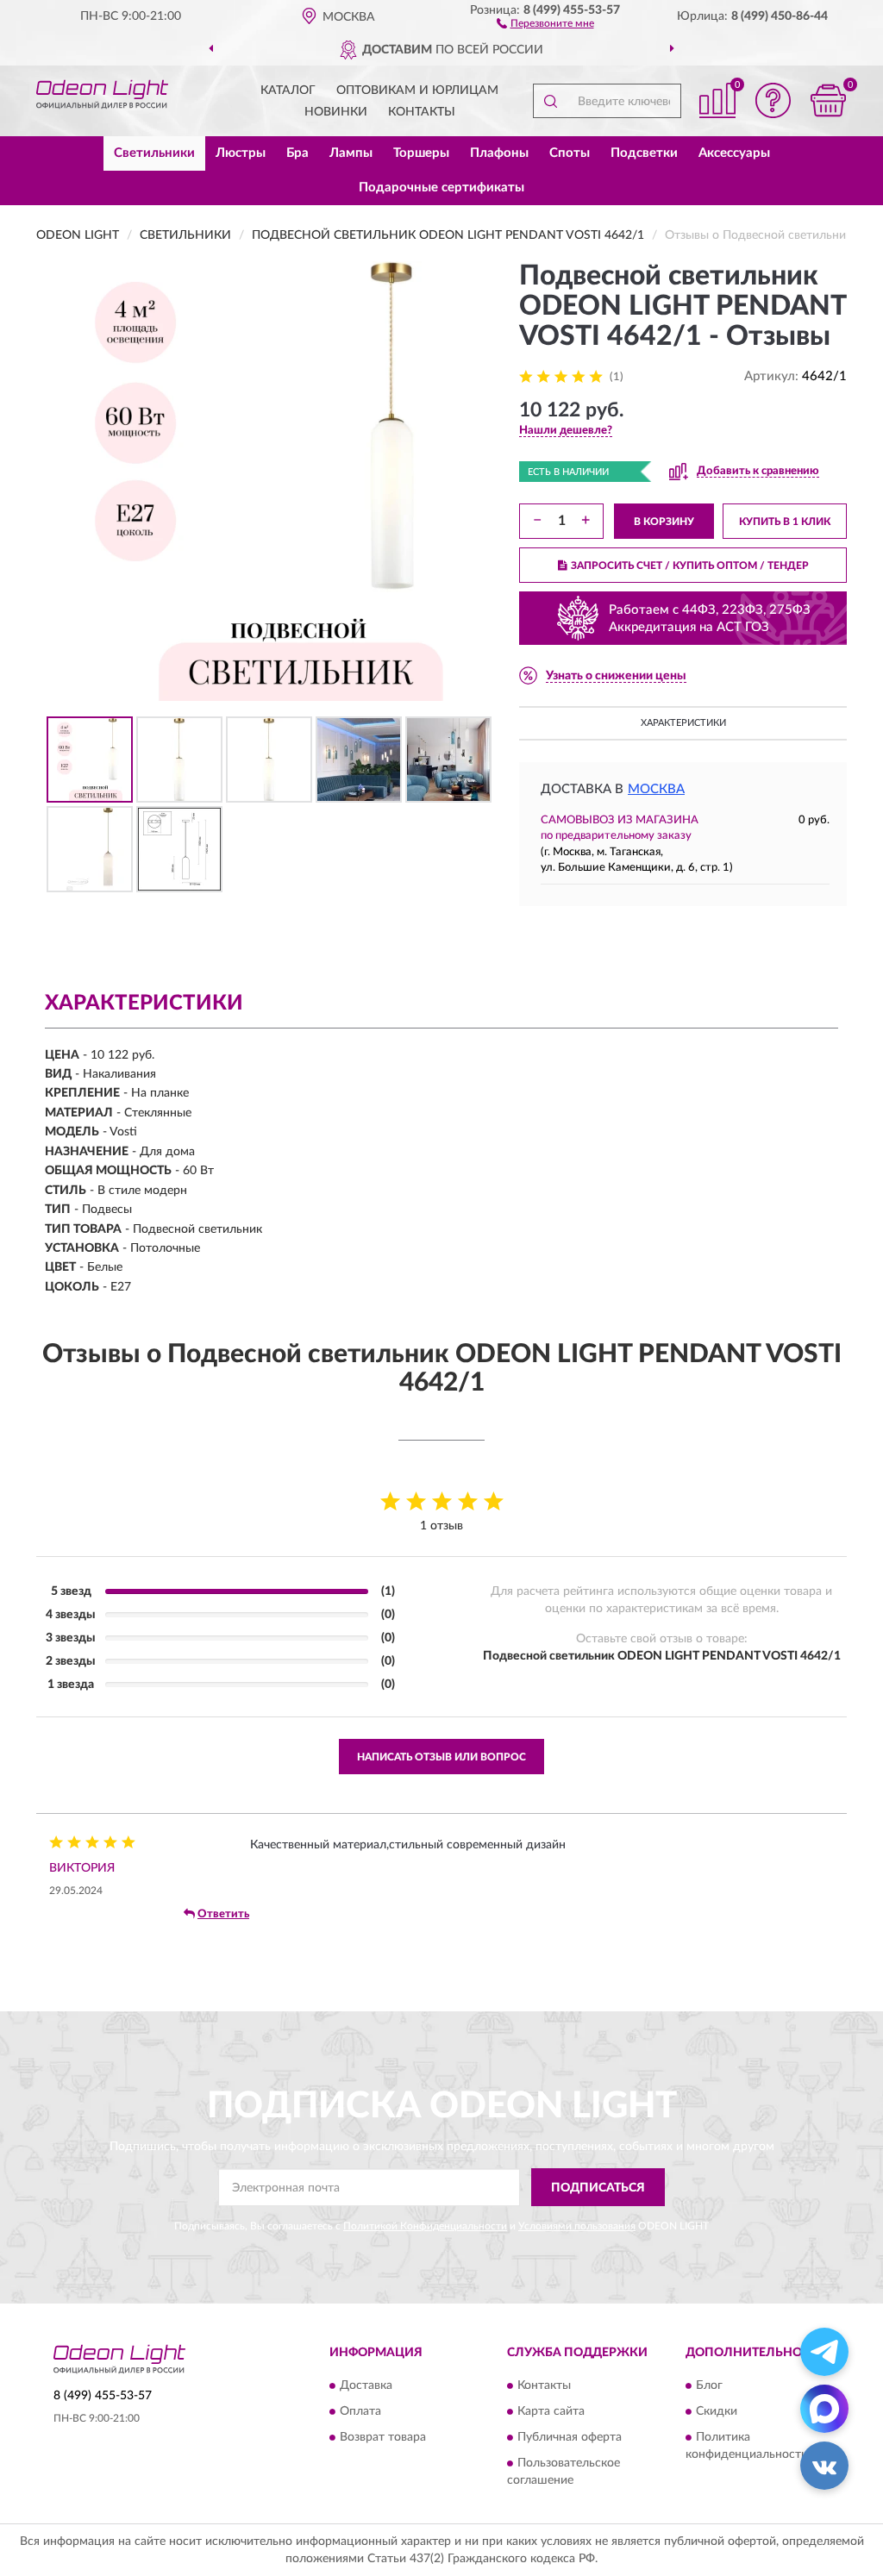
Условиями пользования (577, 2226)
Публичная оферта (570, 2437)
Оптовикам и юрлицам (417, 91)
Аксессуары (734, 153)
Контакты (422, 112)
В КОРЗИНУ (664, 522)
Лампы (351, 153)
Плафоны (499, 153)
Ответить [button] (223, 1914)
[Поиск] (550, 101)
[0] (828, 100)
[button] (545, 22)
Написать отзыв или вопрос (441, 1757)
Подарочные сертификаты (441, 188)
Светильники (154, 153)
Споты (570, 153)
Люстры (241, 153)
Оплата (360, 2411)
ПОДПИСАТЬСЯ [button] (598, 2188)
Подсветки (644, 153)
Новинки (336, 112)
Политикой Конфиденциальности (425, 2226)
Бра (297, 153)
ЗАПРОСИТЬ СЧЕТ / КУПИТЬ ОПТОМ (690, 566)
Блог (709, 2385)
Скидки (717, 2411)
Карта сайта (551, 2411)
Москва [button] (656, 789)
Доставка (366, 2385)
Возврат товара (383, 2437)
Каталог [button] (288, 91)
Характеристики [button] (683, 723)
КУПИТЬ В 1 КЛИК (785, 522)
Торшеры (421, 153)
